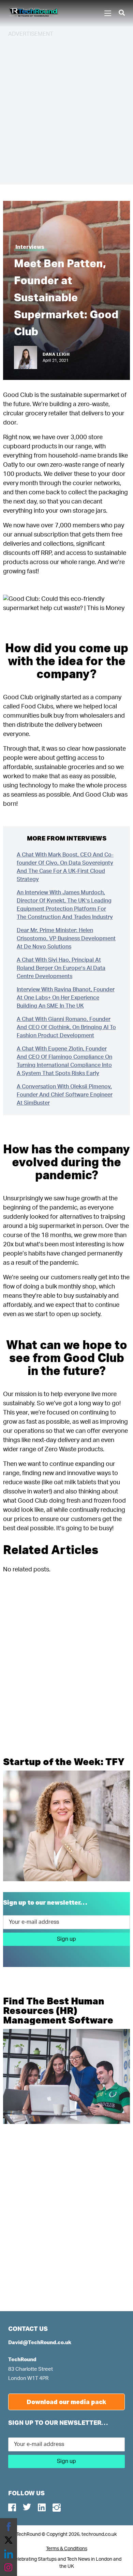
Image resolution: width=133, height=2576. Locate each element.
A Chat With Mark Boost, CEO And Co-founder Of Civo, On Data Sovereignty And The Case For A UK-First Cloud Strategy (65, 867)
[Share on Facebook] (9, 2527)
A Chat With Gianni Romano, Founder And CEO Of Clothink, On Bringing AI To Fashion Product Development (66, 1027)
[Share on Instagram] (9, 2567)
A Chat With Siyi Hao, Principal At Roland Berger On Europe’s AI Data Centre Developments (61, 968)
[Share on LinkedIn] (9, 2554)
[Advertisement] (66, 110)
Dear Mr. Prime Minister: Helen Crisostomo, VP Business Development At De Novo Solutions (66, 939)
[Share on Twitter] (9, 2540)
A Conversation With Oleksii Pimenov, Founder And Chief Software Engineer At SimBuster (65, 1095)
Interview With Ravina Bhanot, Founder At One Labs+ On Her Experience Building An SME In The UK (66, 998)
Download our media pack (66, 2402)
